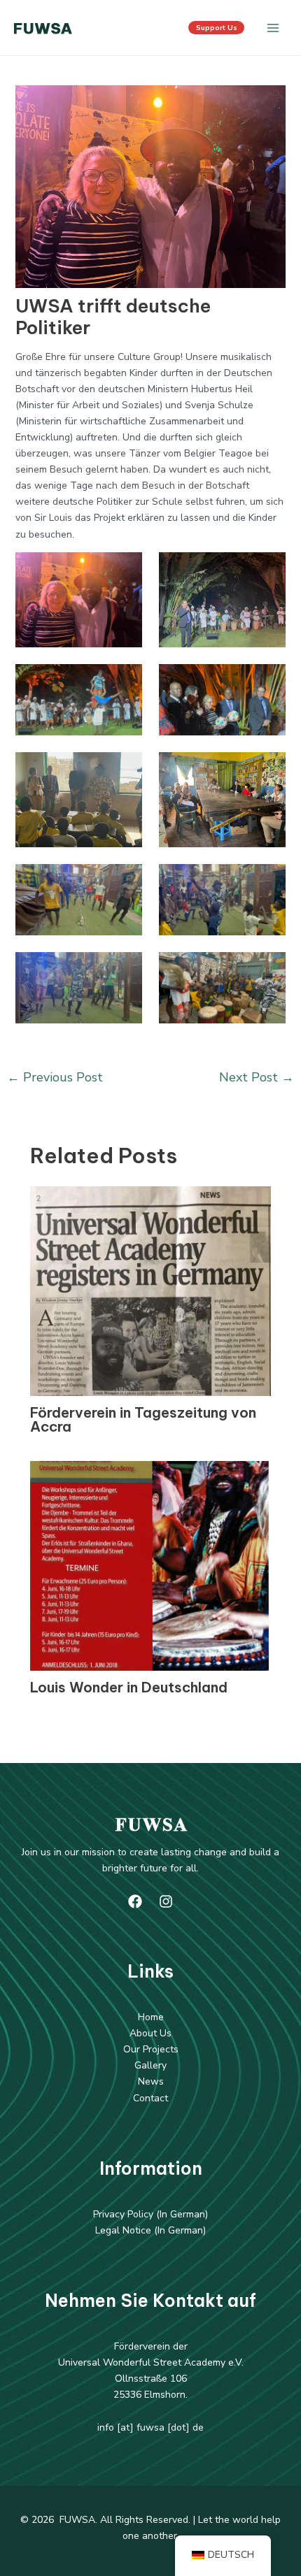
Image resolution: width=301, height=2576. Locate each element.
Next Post (257, 1077)
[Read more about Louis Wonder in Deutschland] (151, 1565)
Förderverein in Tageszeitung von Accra (143, 1419)
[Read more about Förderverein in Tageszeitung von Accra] (151, 1290)
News (151, 2081)
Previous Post (55, 1077)
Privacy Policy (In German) (150, 2214)
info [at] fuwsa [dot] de (150, 2427)
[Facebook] (135, 1901)
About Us (150, 2033)
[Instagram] (166, 1901)
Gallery (150, 2065)
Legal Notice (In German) (150, 2230)
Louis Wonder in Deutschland (129, 1687)
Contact (150, 2098)
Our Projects (151, 2049)
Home (151, 2017)
